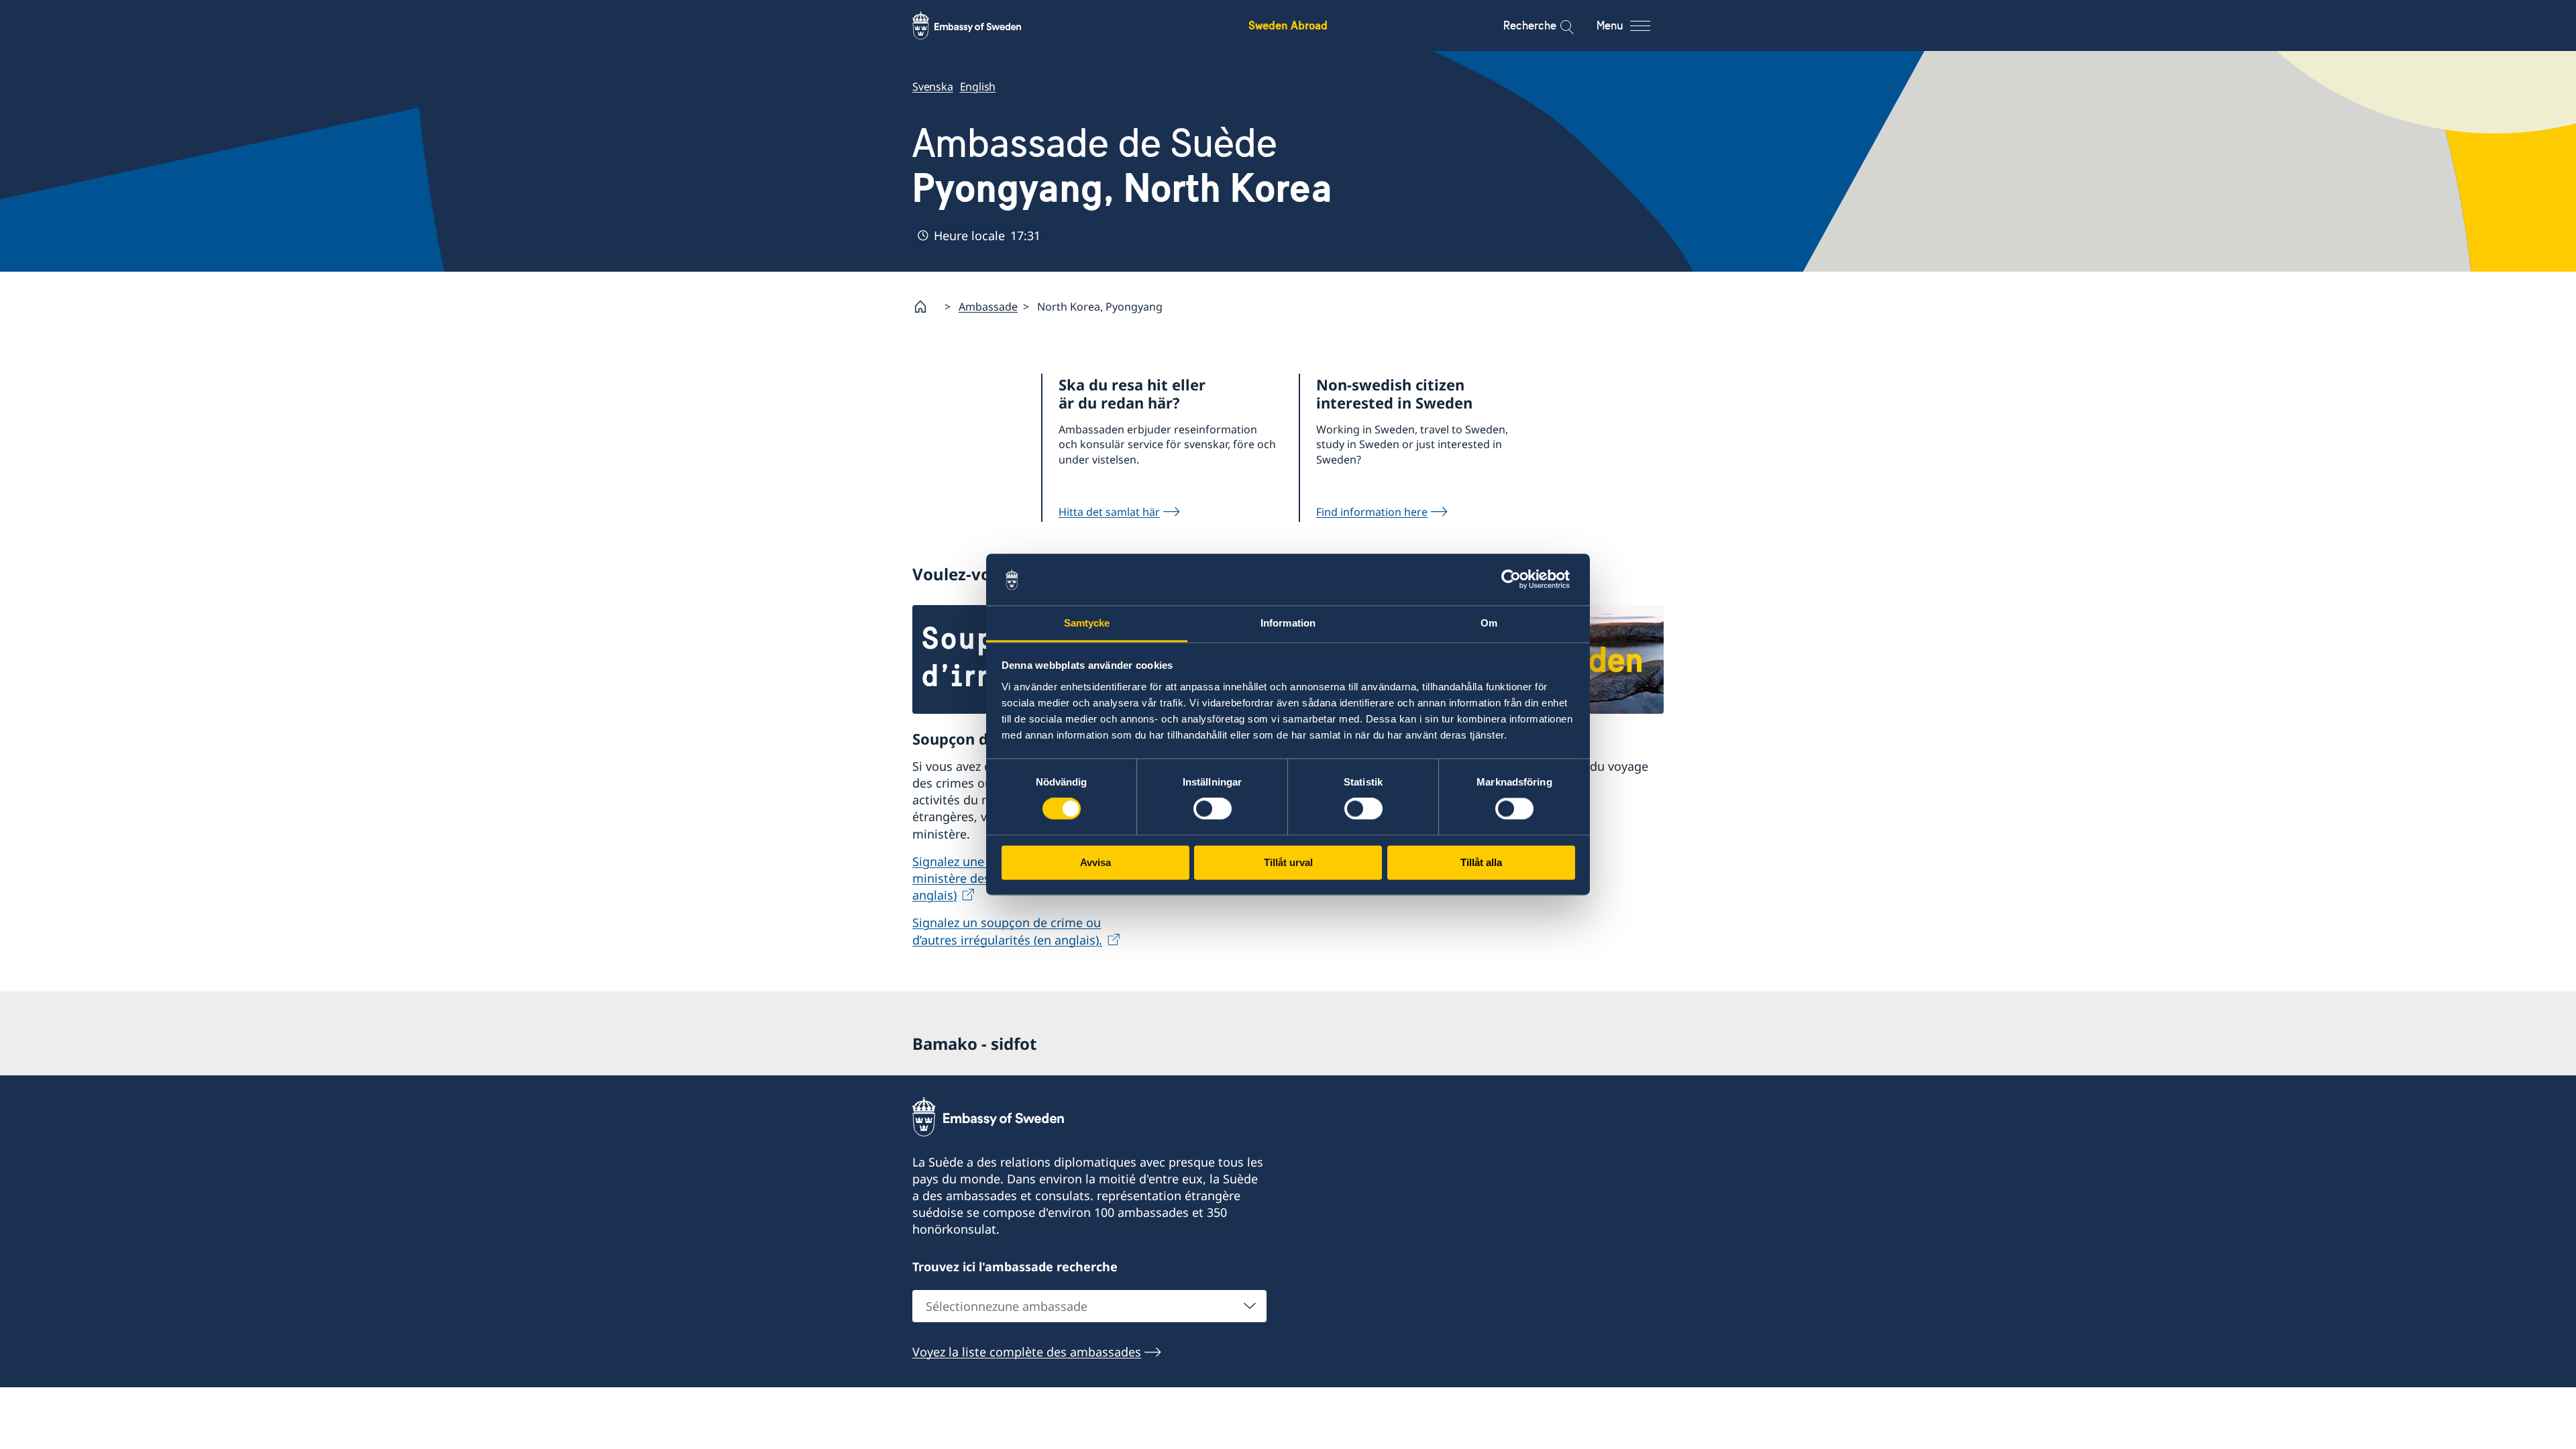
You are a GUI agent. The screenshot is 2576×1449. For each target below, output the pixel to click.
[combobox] (1089, 1306)
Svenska (933, 87)
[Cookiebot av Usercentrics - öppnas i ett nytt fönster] (1516, 580)
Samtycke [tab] (1087, 623)
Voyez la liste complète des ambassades (1027, 1352)
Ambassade (988, 307)
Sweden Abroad (1288, 25)
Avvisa (1095, 862)
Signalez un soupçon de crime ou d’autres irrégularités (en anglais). (1007, 931)
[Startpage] (926, 307)
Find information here (1372, 512)
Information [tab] (1288, 623)
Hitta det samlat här (1109, 512)
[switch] (1213, 809)
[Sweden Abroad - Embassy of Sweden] (979, 25)
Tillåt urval (1288, 862)
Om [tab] (1489, 623)
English (978, 87)
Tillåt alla (1481, 862)
